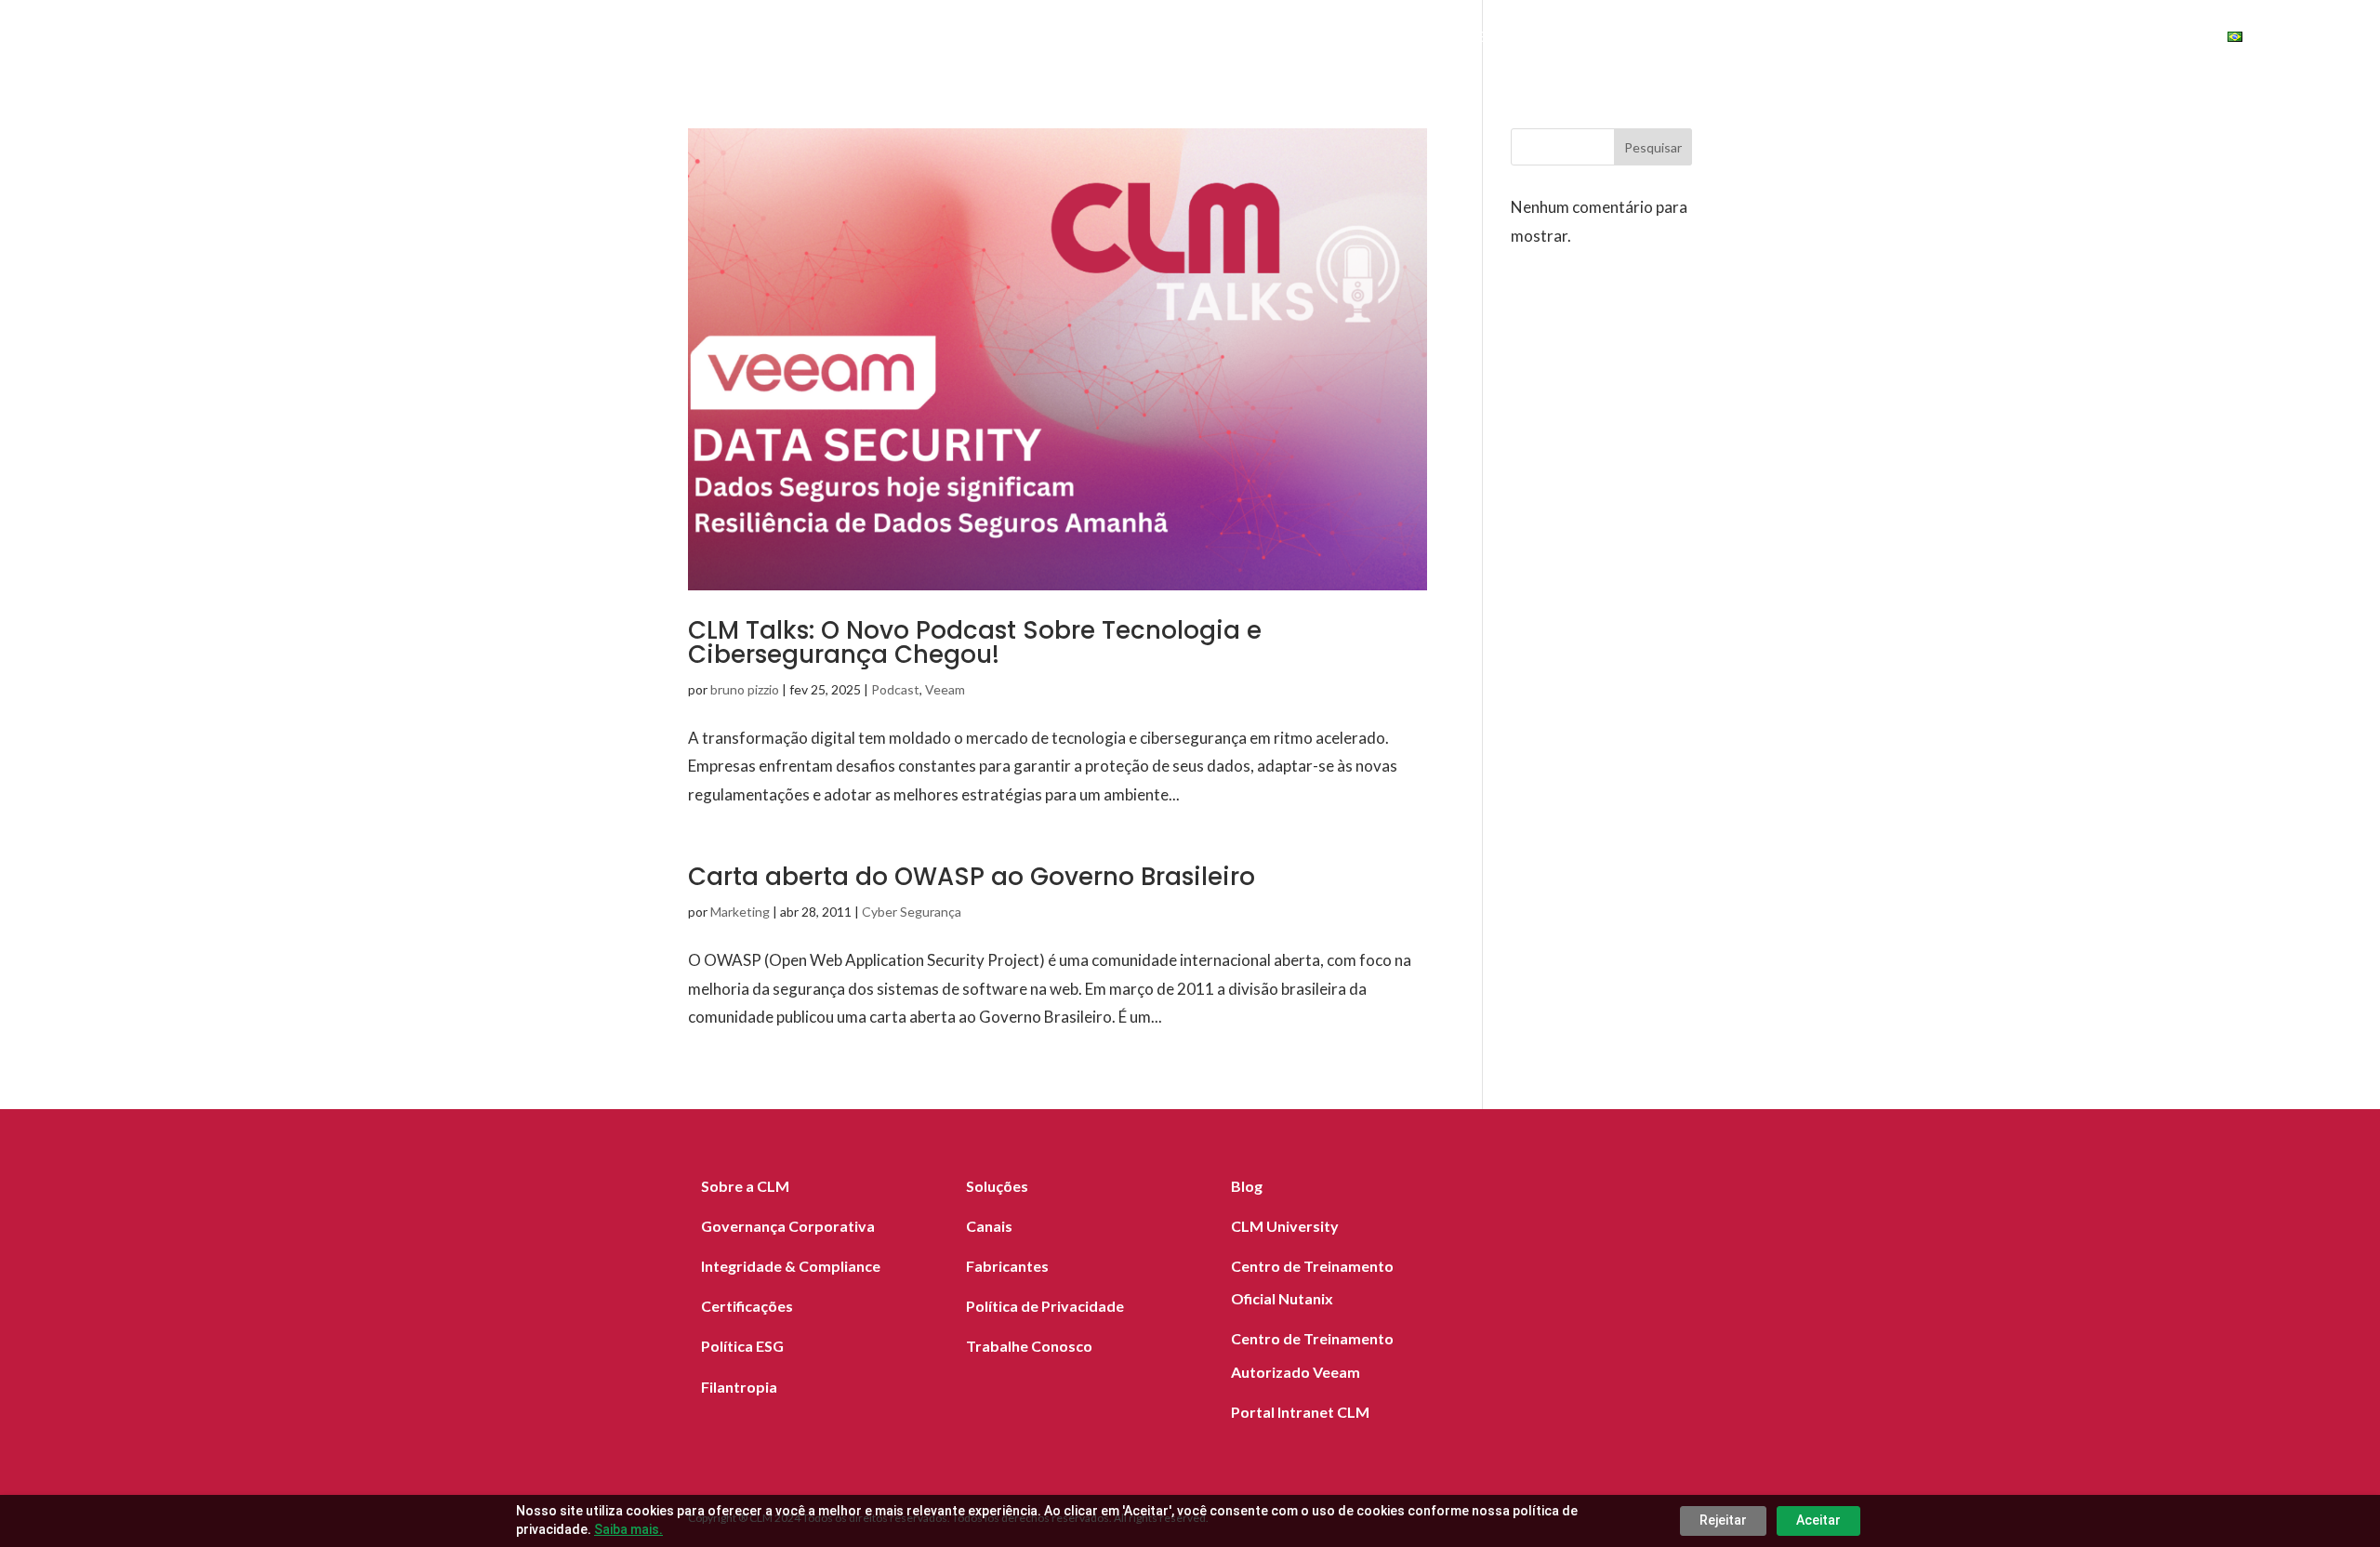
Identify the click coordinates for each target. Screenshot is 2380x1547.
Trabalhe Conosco (1029, 1346)
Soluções (1455, 39)
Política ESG (742, 1346)
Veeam (945, 689)
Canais (1765, 39)
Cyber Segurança (912, 912)
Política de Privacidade (1045, 1306)
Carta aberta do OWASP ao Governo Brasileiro (972, 877)
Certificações (747, 1306)
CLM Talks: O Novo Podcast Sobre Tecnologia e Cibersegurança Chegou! (975, 642)
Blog (1836, 39)
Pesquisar (1653, 147)
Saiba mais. (628, 1529)
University (2144, 39)
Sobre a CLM (745, 1186)
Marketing (740, 912)
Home (1370, 39)
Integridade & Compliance (791, 1266)
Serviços (1554, 39)
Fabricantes (1664, 39)
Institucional (1934, 39)
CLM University (1285, 1226)
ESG (2046, 39)
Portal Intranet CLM (1300, 1412)
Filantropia (739, 1387)
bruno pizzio (745, 689)
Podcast (895, 689)
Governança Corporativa (788, 1226)
